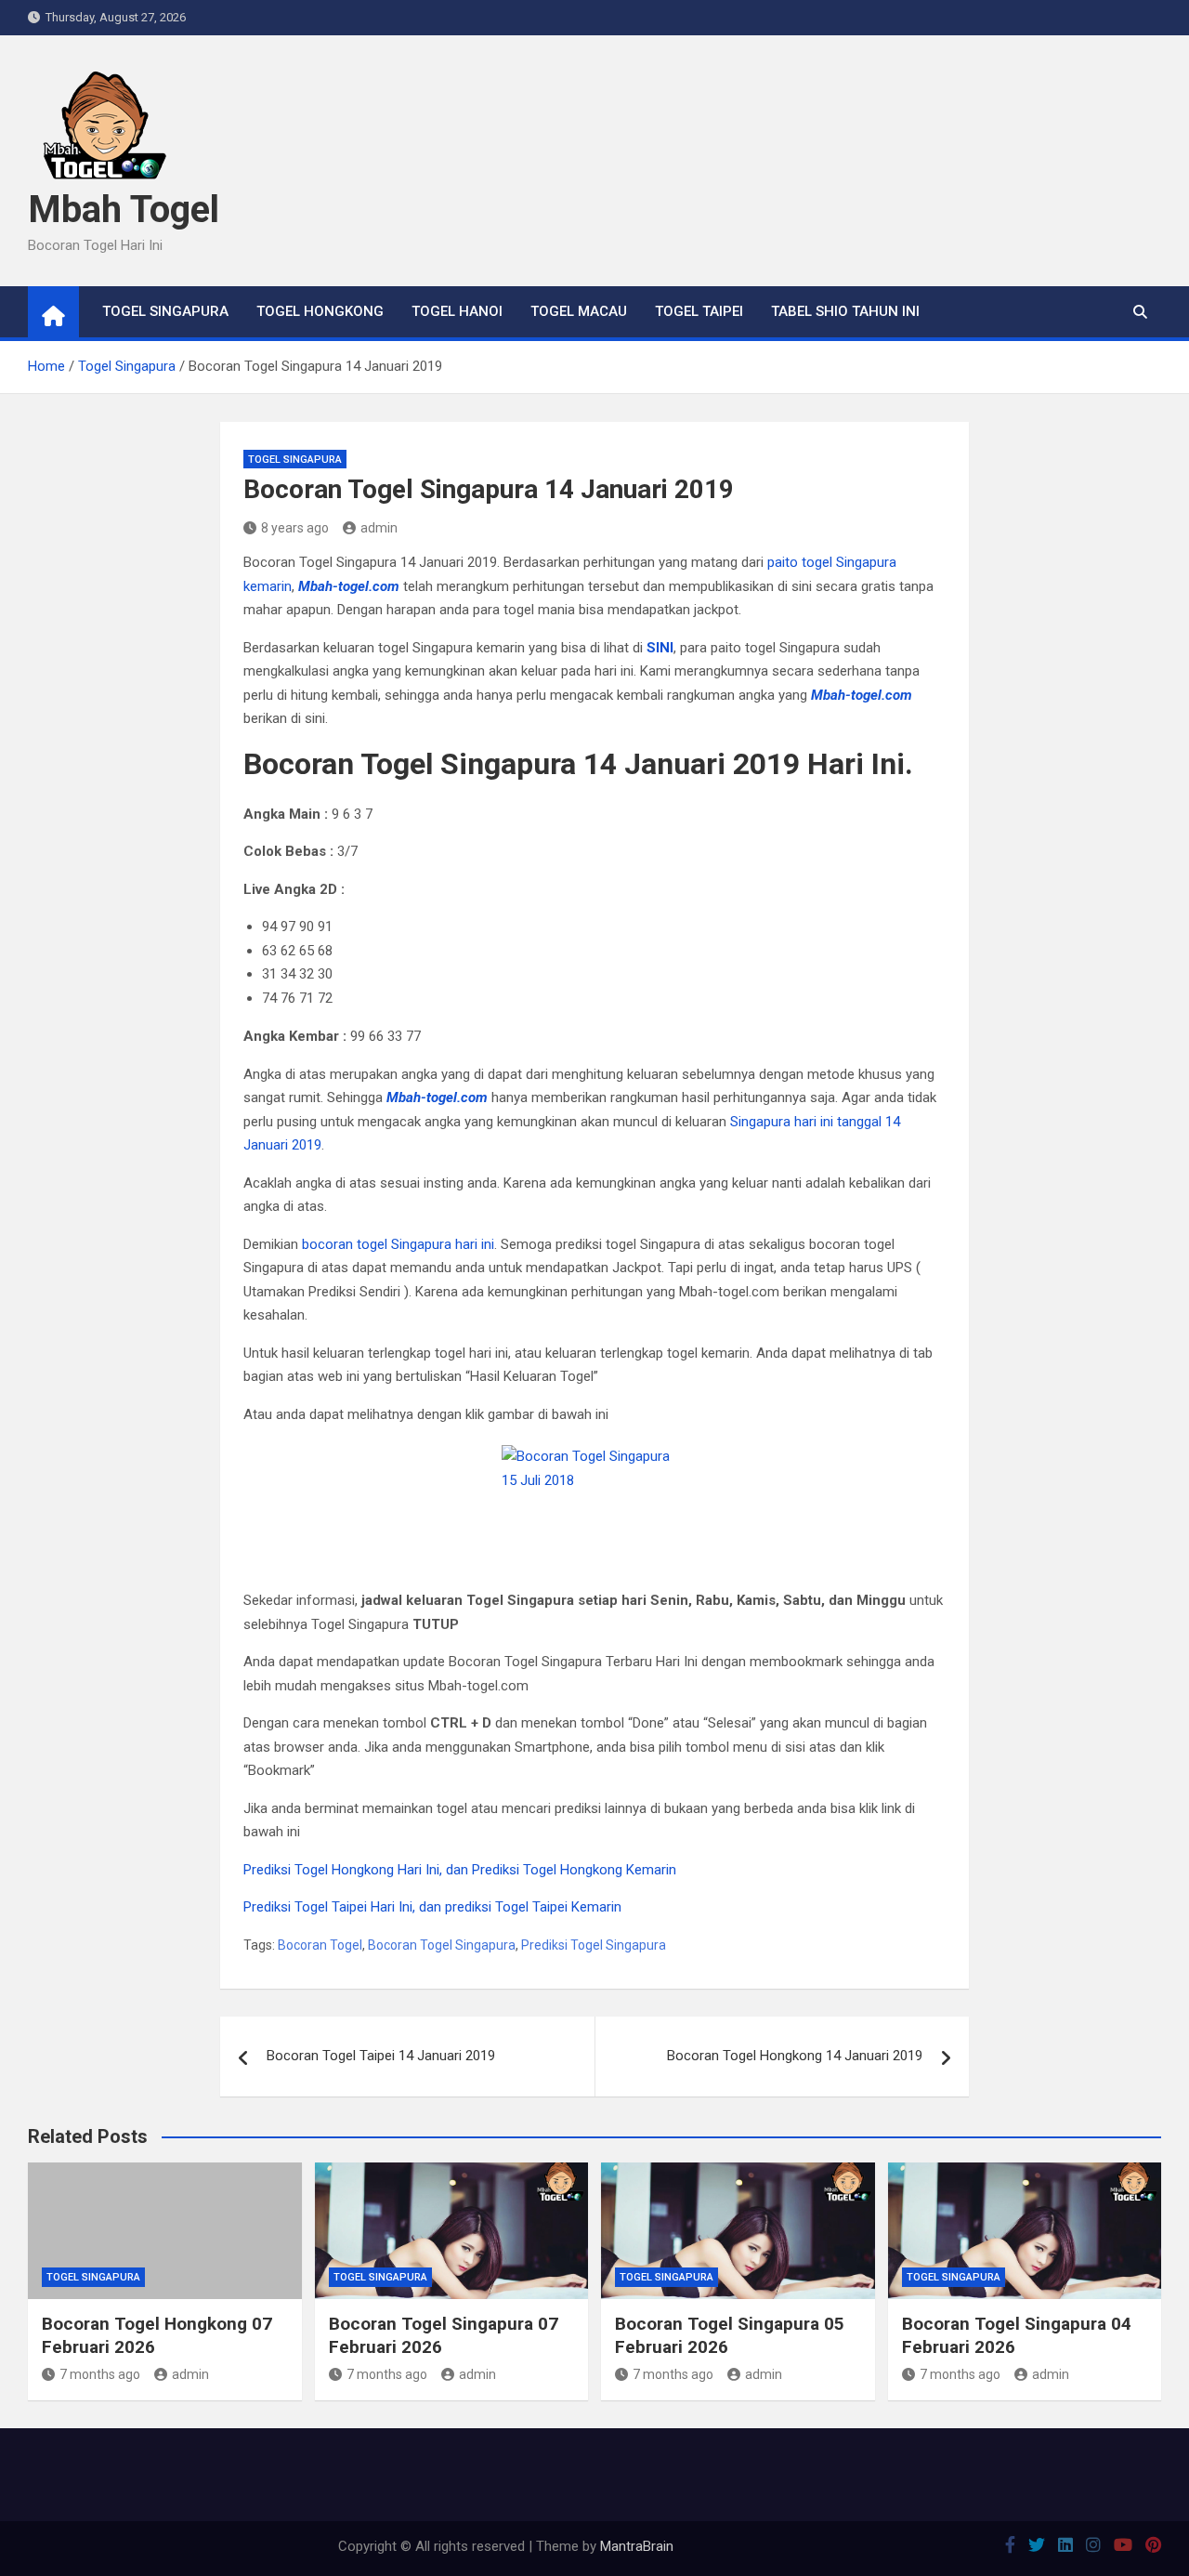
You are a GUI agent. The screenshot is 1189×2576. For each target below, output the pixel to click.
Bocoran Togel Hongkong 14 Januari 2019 (795, 2056)
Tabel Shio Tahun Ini (845, 311)
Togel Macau (579, 311)
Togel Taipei (699, 311)
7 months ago (100, 2374)
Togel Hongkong (320, 311)
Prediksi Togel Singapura (594, 1945)
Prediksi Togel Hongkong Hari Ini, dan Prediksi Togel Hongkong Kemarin (460, 1870)
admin (379, 528)
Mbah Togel (124, 210)
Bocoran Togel (320, 1945)
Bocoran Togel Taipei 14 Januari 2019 (381, 2056)
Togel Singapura (165, 311)
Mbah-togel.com (349, 586)
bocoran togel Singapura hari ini (398, 1244)
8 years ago (295, 528)
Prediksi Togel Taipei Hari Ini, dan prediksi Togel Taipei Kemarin (432, 1907)
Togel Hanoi (457, 311)
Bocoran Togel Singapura (442, 1945)
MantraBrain (637, 2546)
